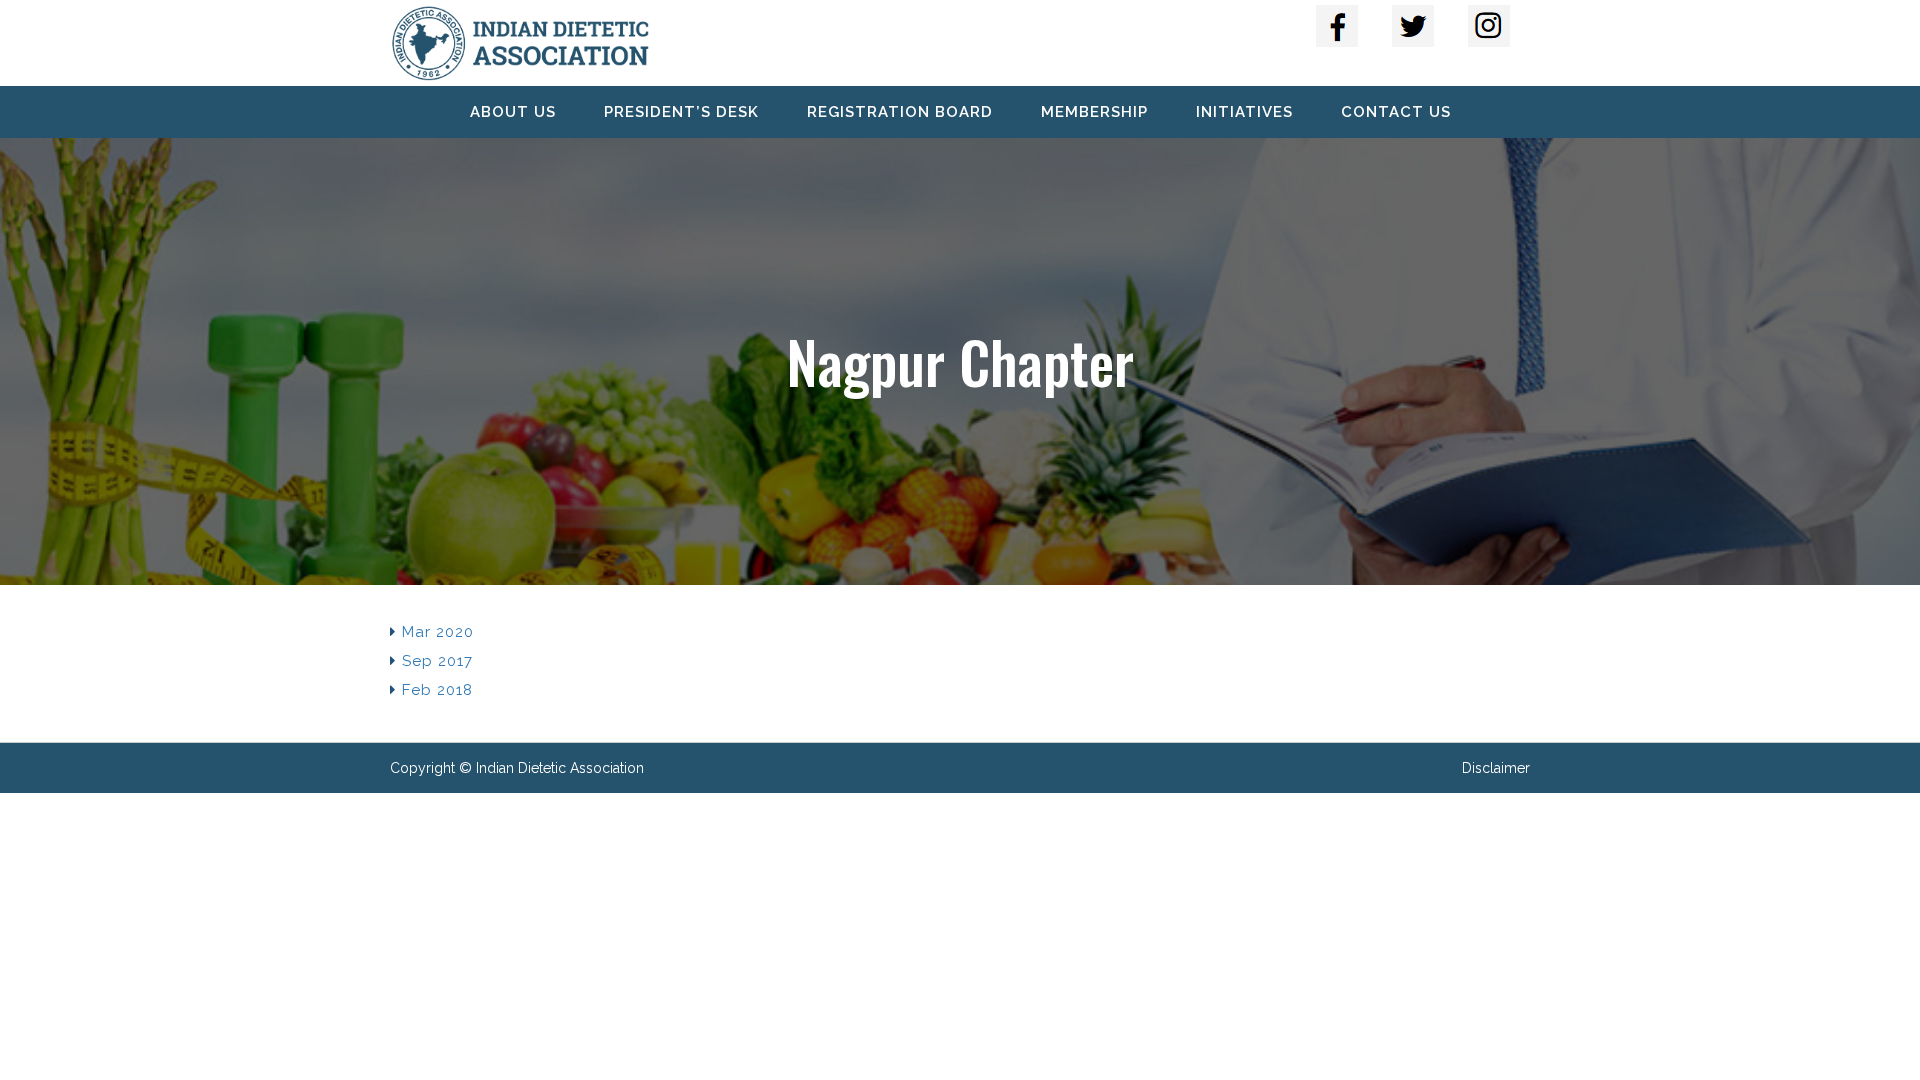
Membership (1094, 112)
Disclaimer (1496, 768)
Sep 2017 (437, 661)
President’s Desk (681, 112)
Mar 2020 (438, 632)
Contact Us (1396, 112)
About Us (513, 112)
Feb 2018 (437, 690)
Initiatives (1244, 112)
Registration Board (900, 112)
